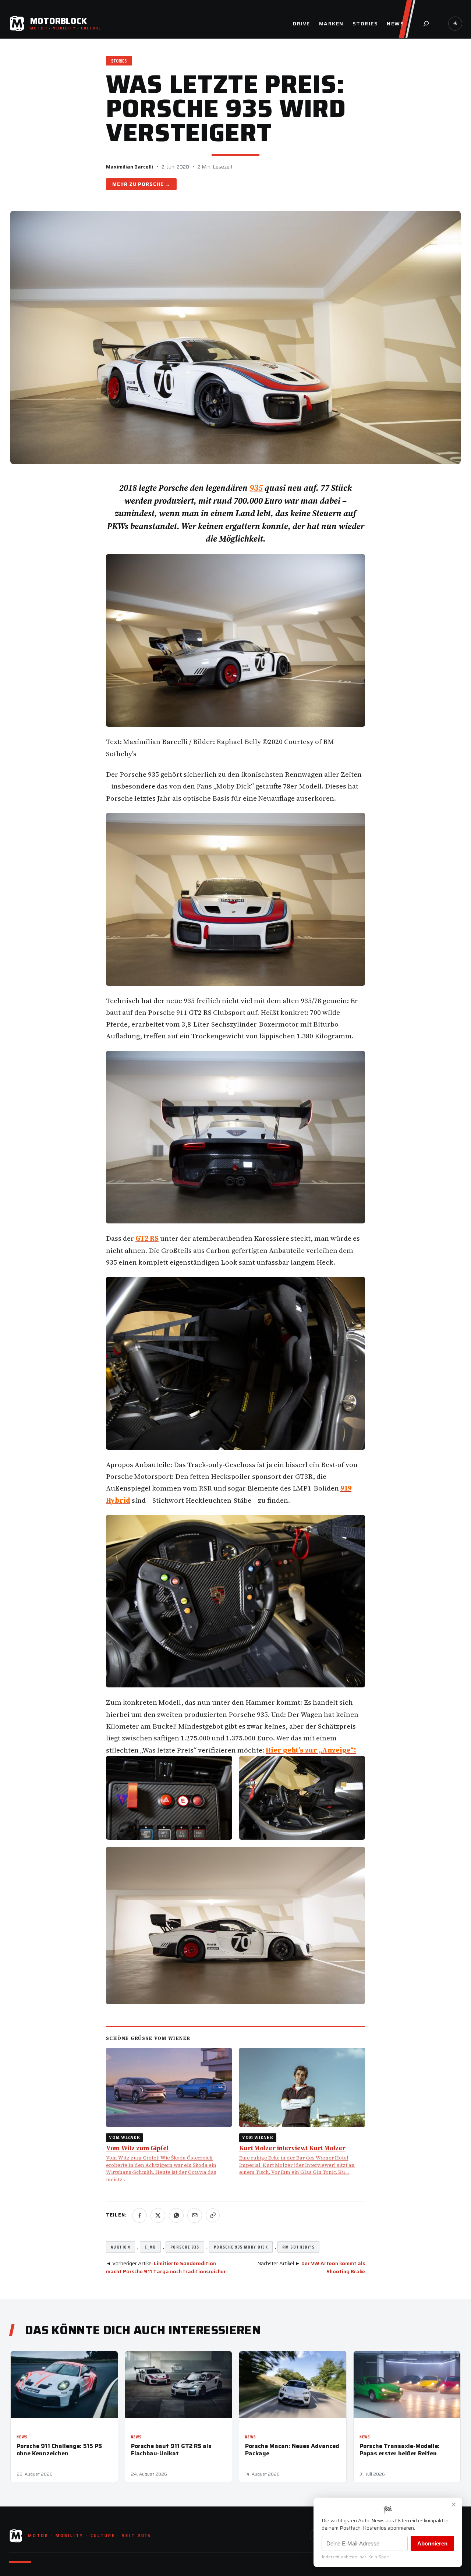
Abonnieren (432, 2543)
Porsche (151, 184)
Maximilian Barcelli (130, 167)
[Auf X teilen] (158, 2215)
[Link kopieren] (213, 2215)
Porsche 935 (185, 2247)
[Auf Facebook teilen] (139, 2215)
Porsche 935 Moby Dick (241, 2247)
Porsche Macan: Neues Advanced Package (292, 2449)
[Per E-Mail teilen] (195, 2215)
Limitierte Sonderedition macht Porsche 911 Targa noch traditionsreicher (166, 2267)
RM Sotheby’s (298, 2247)
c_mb (150, 2247)
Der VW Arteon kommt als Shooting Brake (333, 2267)
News (22, 2437)
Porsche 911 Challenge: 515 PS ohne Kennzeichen (59, 2449)
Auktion (121, 2247)
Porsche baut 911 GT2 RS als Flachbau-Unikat (171, 2449)
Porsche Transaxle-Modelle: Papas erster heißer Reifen (400, 2449)
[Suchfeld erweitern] (426, 24)
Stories (119, 61)
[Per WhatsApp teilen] (176, 2215)
